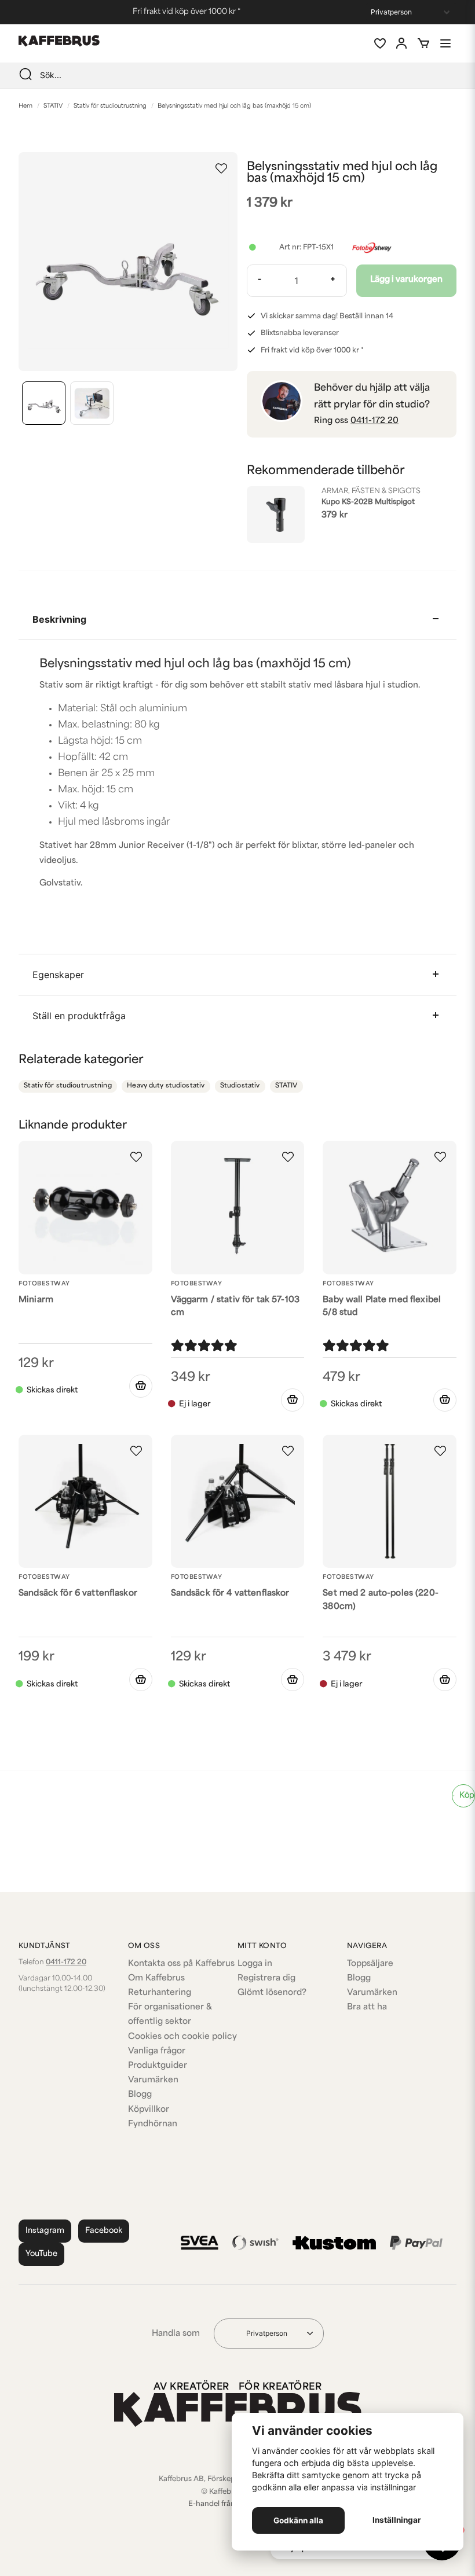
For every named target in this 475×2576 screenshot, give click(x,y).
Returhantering (160, 1993)
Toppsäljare (370, 1964)
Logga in (255, 1964)
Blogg (140, 2095)
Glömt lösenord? (272, 1993)
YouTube (41, 2254)
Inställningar (397, 2520)
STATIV (53, 106)
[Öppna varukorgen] (423, 43)
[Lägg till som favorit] (379, 43)
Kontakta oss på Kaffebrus (181, 1964)
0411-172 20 (374, 421)
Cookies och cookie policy (182, 2037)
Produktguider (158, 2066)
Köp (467, 1796)
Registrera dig (266, 1978)
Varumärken (153, 2080)
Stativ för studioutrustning (110, 106)
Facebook (104, 2231)
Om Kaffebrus (156, 1978)
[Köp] (141, 1386)
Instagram (45, 2231)
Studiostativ (240, 1086)
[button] (221, 168)
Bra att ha (367, 2007)
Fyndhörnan (153, 2124)
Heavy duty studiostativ (166, 1086)
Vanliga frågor (157, 2051)
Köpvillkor (149, 2110)
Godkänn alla (298, 2520)
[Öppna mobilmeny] (445, 43)
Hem (25, 106)
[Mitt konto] (401, 43)
